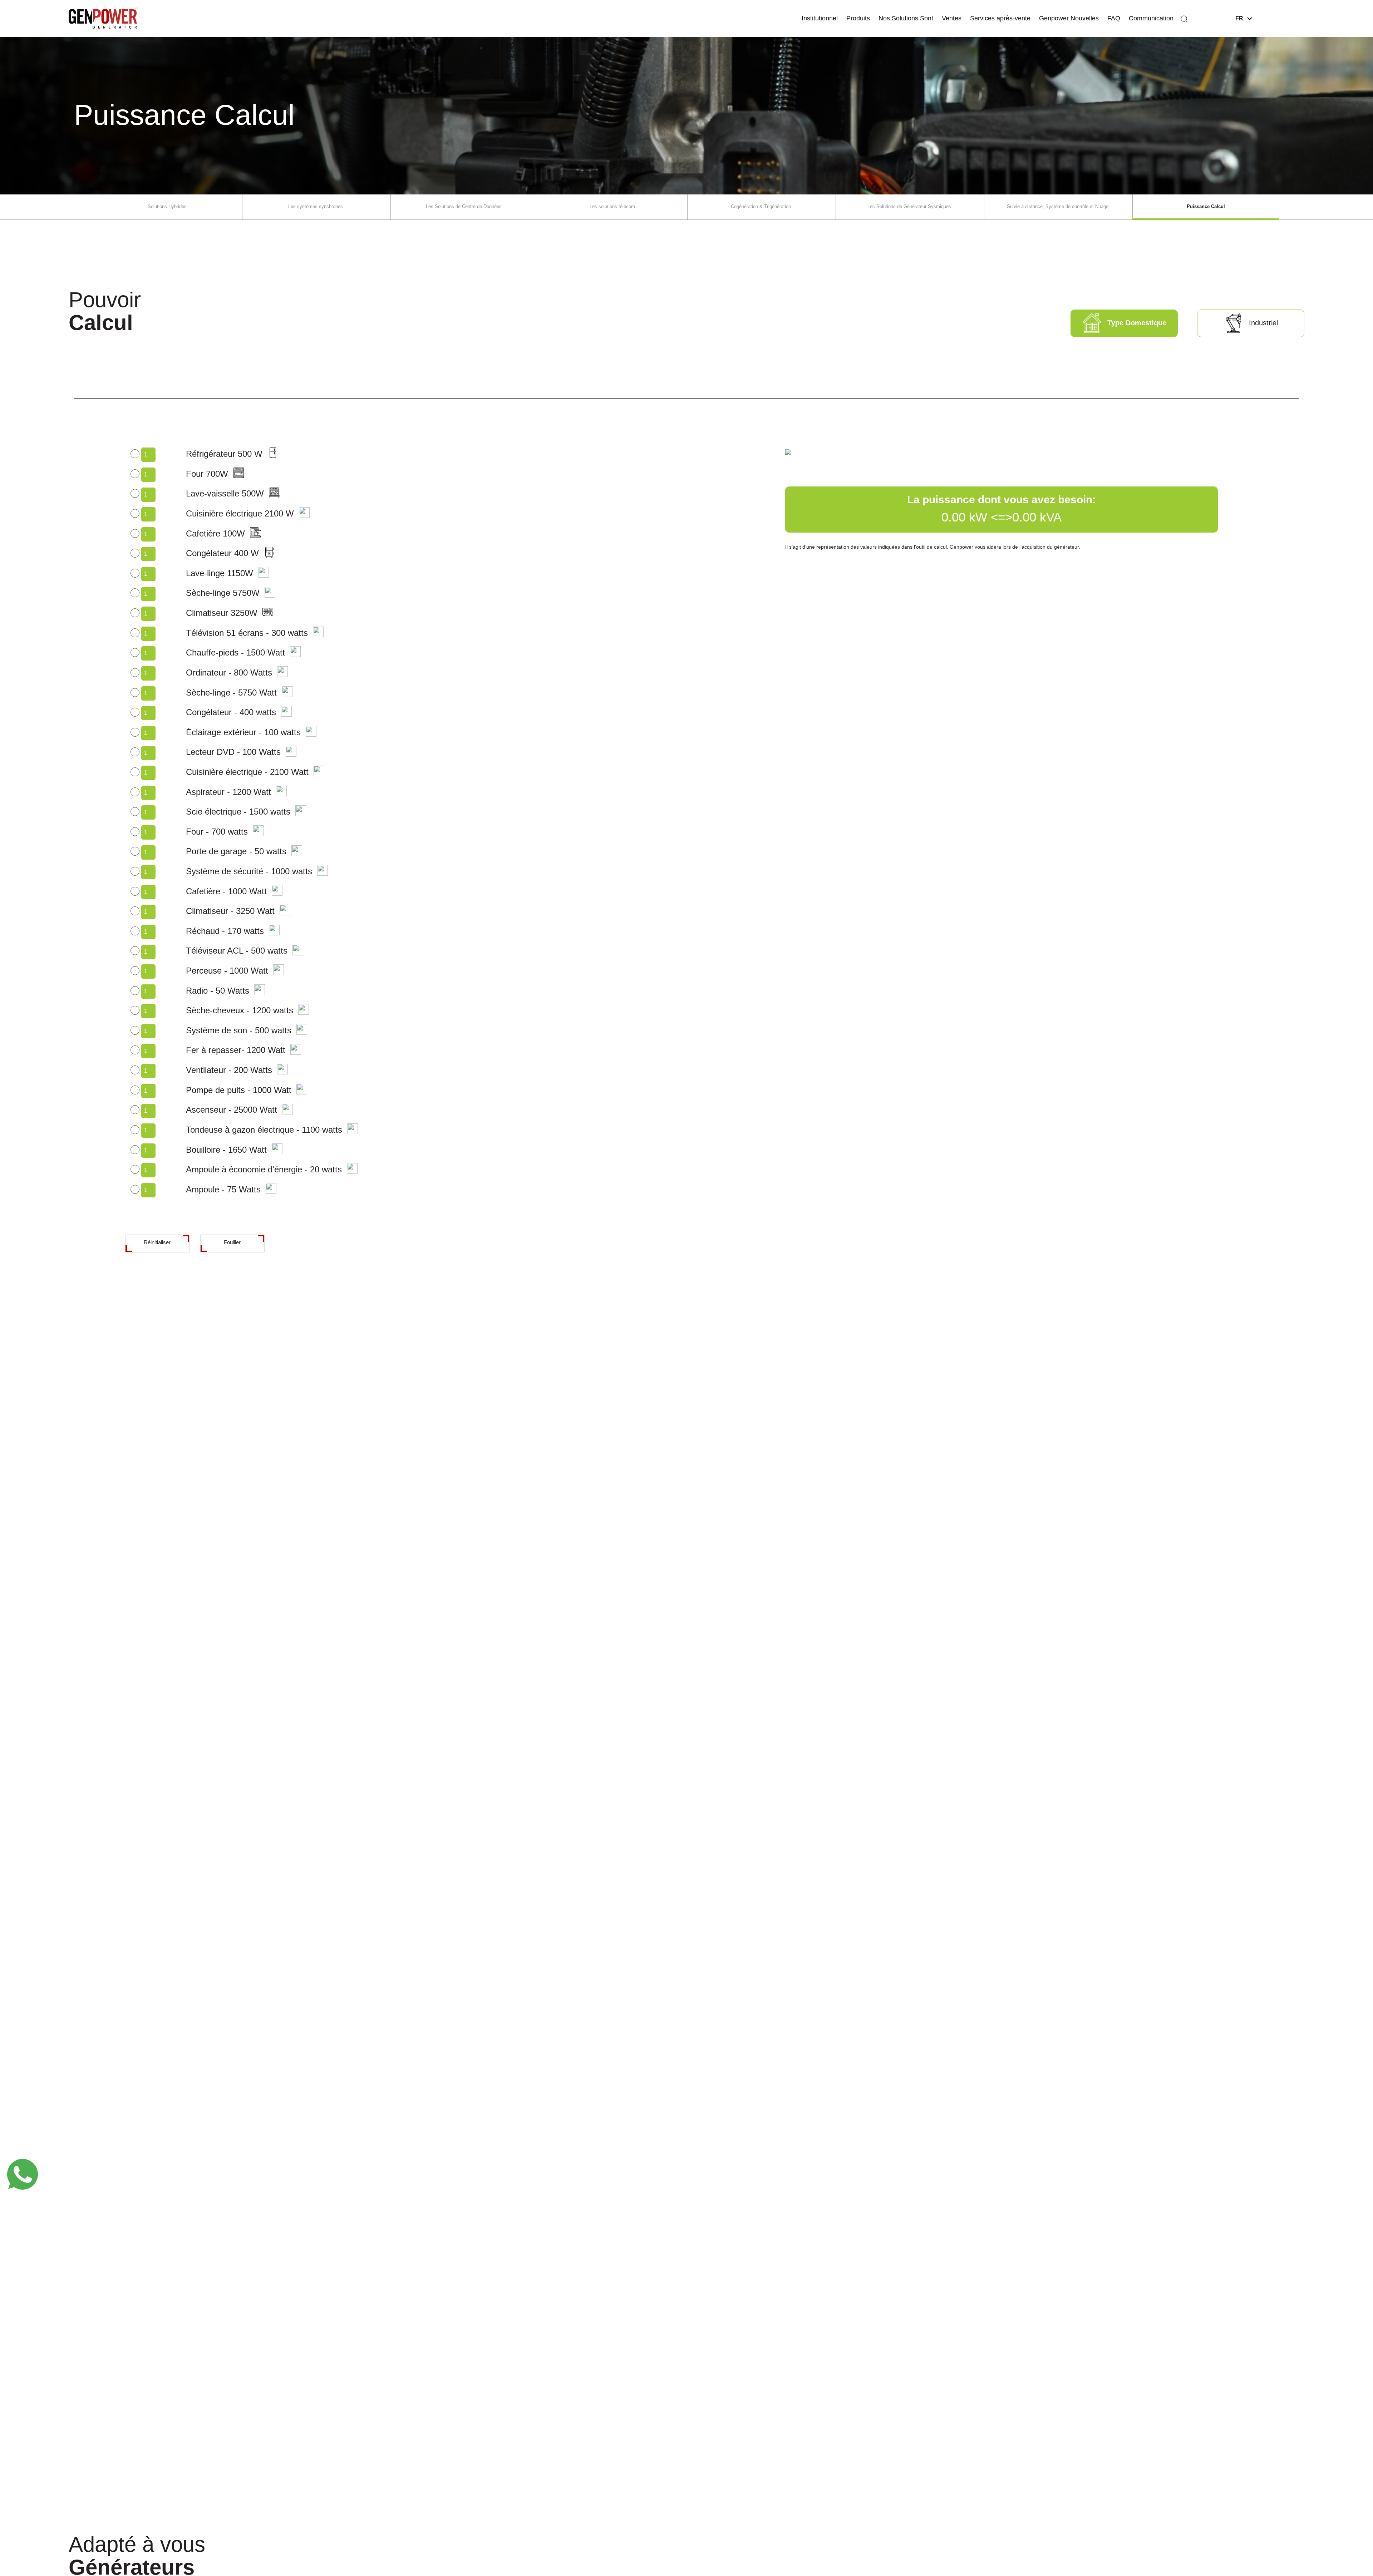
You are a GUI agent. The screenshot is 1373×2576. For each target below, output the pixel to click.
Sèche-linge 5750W (223, 593)
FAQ (1114, 18)
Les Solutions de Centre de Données (464, 206)
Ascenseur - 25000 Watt (232, 1110)
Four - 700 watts (217, 832)
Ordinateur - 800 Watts (229, 673)
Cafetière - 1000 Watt (226, 891)
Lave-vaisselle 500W (225, 493)
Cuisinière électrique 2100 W (240, 513)
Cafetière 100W (215, 533)
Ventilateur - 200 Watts (229, 1070)
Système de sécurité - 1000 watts (249, 871)
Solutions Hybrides (167, 206)
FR (1239, 18)
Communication (1151, 18)
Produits (858, 18)
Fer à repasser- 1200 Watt (236, 1050)
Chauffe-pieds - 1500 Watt (235, 652)
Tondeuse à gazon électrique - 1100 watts (264, 1130)
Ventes (952, 18)
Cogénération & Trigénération (761, 206)
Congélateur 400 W (222, 553)
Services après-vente (1000, 18)
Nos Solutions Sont (906, 18)
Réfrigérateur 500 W (224, 454)
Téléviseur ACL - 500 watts (237, 951)
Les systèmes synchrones (316, 206)
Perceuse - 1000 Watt (227, 971)
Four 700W (207, 474)
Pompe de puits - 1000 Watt (239, 1090)
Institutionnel (820, 18)
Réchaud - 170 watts (225, 931)
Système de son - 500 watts (239, 1030)
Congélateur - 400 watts (231, 712)
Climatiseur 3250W (222, 613)
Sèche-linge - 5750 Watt (231, 693)
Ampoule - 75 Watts (223, 1189)
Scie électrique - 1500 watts (238, 812)
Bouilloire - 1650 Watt (226, 1150)
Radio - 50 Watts (218, 991)
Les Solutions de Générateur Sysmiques (909, 206)
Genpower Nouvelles (1069, 18)
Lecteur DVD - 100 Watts (233, 752)
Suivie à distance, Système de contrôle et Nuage (1058, 206)
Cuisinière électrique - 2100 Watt (247, 772)
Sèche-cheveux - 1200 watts (240, 1010)
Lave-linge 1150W (220, 573)
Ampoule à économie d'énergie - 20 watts (264, 1169)
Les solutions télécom (612, 206)
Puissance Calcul (1206, 206)
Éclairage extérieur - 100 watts (243, 732)
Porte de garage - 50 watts (236, 851)
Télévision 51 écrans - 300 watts (247, 633)
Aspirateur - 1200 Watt (228, 792)
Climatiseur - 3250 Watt (230, 911)
